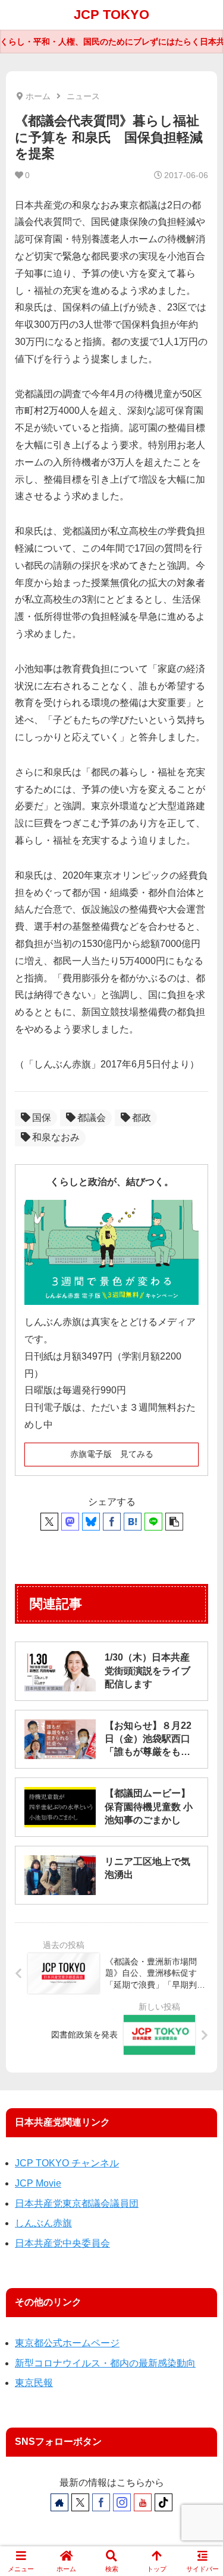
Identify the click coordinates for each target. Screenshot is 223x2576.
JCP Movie (38, 2183)
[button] (174, 1522)
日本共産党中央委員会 (62, 2243)
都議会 (92, 1118)
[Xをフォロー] (80, 2502)
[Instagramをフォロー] (122, 2502)
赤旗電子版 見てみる (112, 1454)
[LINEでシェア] (153, 1522)
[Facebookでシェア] (112, 1522)
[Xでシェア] (49, 1522)
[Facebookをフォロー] (101, 2502)
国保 (42, 1118)
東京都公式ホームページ (67, 2343)
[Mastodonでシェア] (70, 1522)
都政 (142, 1118)
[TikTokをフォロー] (164, 2502)
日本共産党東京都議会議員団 (77, 2203)
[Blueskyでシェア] (91, 1522)
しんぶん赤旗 (43, 2223)
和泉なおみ (56, 1137)
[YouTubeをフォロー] (143, 2502)
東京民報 (34, 2383)
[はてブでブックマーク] (133, 1522)
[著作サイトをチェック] (59, 2502)
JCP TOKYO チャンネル (67, 2163)
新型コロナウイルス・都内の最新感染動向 (105, 2363)
